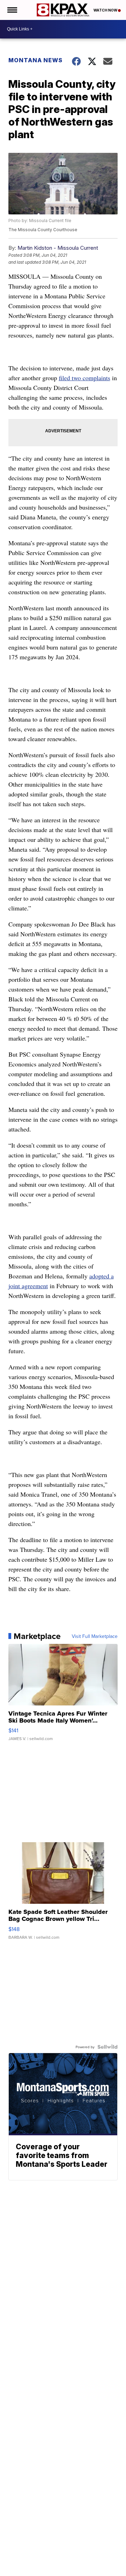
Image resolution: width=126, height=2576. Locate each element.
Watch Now (106, 10)
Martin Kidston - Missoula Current (58, 248)
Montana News (36, 60)
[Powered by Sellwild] (107, 2047)
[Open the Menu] (12, 10)
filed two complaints (85, 378)
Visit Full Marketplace (95, 1636)
